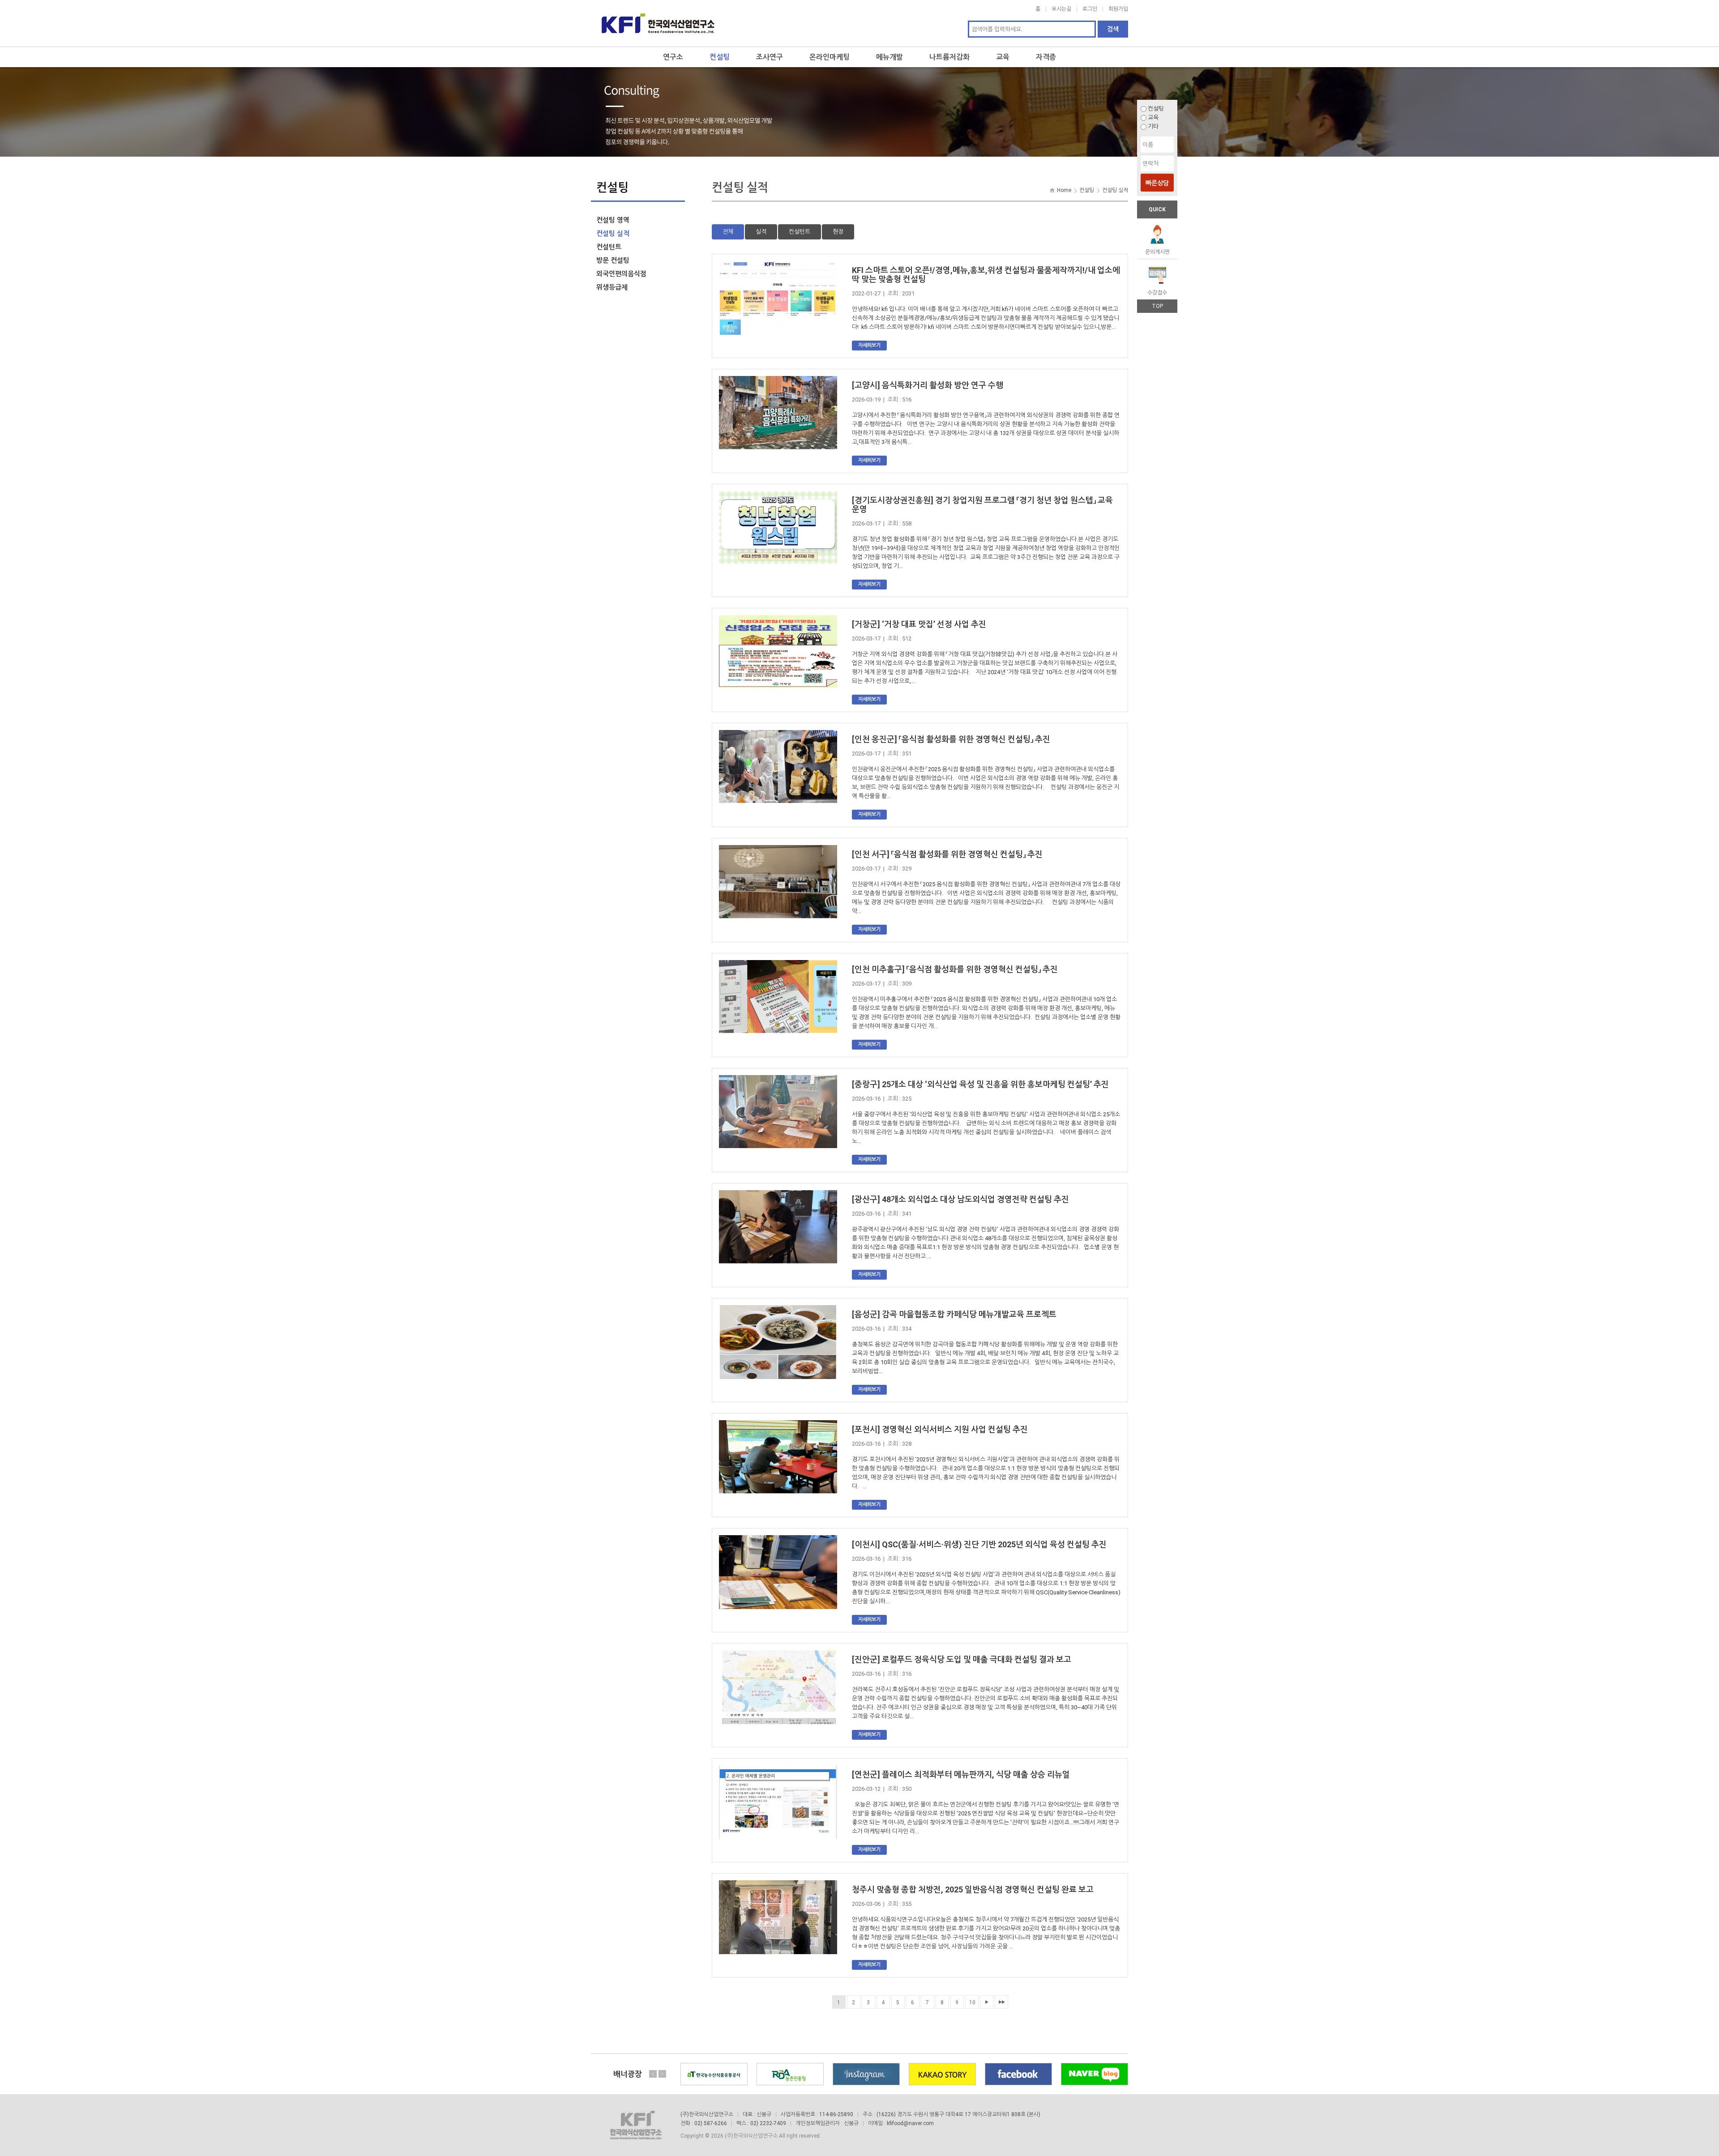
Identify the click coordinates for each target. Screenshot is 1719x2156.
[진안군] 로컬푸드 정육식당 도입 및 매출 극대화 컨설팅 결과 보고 (962, 1659)
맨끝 (1001, 2002)
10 (972, 2002)
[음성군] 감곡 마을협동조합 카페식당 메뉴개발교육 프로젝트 (954, 1314)
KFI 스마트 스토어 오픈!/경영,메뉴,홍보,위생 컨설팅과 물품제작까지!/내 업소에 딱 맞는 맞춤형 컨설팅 (986, 275)
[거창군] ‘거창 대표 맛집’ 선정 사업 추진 (919, 624)
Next (662, 2074)
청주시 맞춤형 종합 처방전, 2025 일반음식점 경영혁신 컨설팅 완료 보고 (973, 1889)
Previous (653, 2074)
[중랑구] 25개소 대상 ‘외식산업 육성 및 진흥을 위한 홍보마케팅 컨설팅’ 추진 (980, 1084)
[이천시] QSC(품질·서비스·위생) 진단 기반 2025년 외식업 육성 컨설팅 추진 (979, 1544)
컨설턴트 (800, 232)
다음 (987, 2002)
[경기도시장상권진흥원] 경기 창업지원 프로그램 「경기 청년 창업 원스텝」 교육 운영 (982, 505)
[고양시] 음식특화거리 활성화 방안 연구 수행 (928, 385)
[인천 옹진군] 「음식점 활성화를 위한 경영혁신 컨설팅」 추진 (951, 739)
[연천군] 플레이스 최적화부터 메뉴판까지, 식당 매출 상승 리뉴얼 (961, 1774)
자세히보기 (869, 345)
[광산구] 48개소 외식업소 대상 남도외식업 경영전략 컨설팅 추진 (960, 1199)
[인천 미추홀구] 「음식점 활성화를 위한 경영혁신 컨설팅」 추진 (955, 969)
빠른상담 (1157, 183)
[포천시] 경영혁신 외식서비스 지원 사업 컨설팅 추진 (940, 1429)
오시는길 (1061, 9)
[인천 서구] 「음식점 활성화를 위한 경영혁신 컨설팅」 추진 (947, 854)
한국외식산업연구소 (658, 23)
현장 (838, 232)
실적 (761, 232)
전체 (728, 232)
